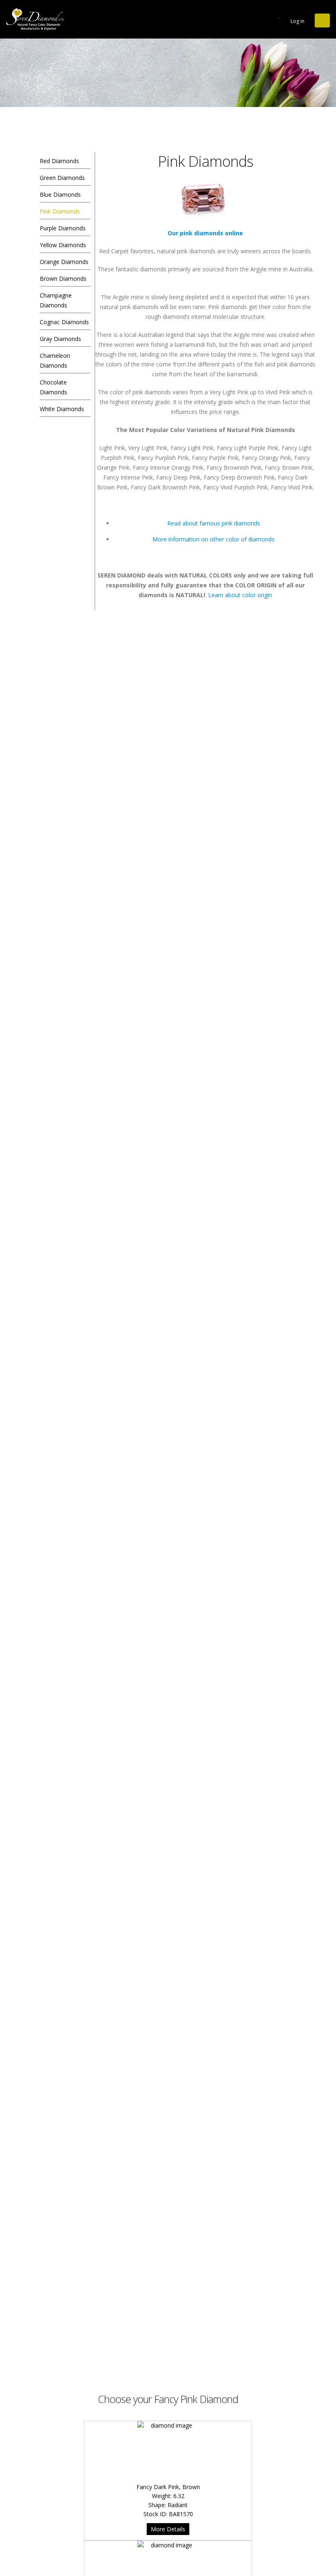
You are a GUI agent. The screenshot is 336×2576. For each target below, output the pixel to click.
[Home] (37, 19)
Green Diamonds (62, 178)
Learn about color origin (240, 595)
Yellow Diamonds (63, 245)
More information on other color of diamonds (213, 539)
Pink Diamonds (60, 211)
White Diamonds (62, 409)
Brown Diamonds (63, 279)
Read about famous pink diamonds (214, 523)
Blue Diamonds (60, 194)
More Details (168, 2529)
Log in (297, 21)
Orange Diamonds (64, 262)
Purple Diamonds (63, 228)
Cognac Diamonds (64, 322)
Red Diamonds (59, 161)
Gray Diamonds (60, 339)
